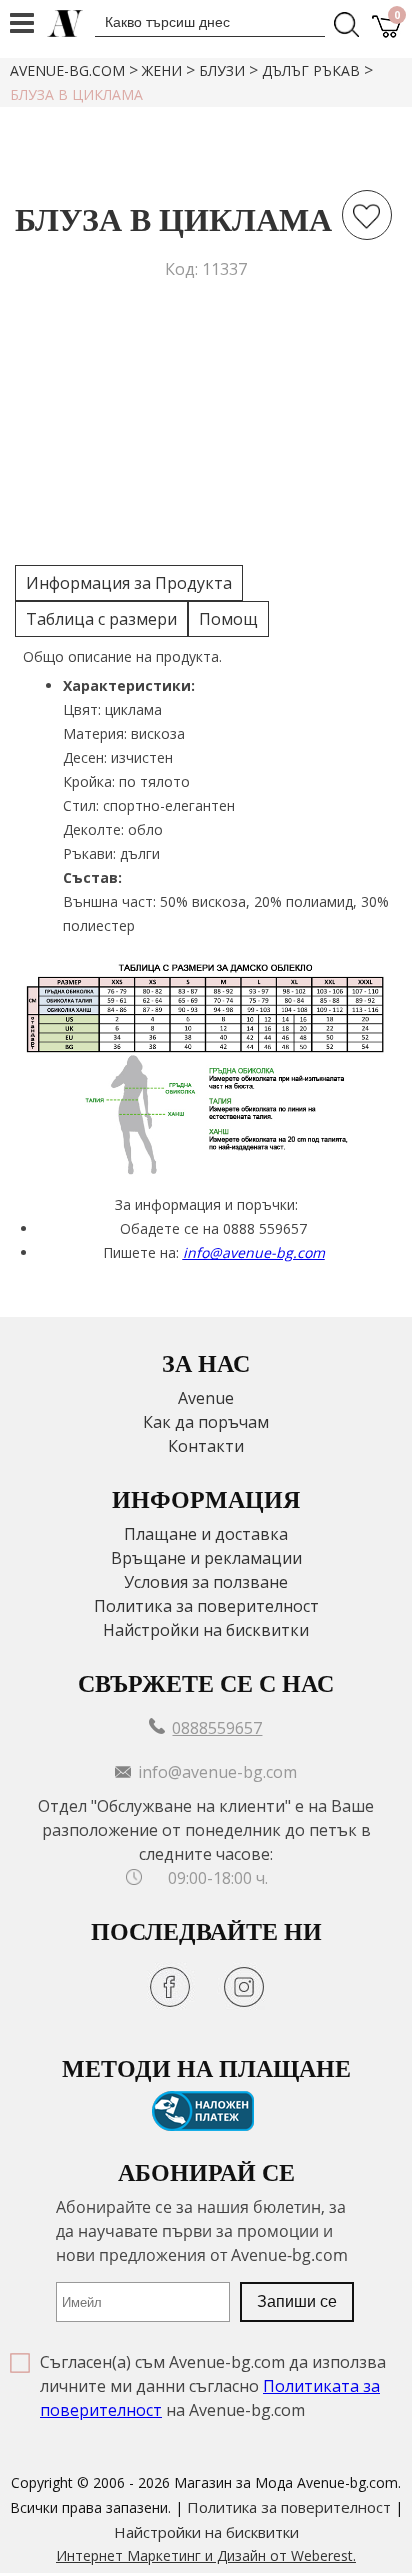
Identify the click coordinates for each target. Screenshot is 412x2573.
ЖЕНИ (162, 70)
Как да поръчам (206, 1422)
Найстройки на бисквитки (206, 1630)
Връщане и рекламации (206, 1558)
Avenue (206, 1398)
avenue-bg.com (67, 70)
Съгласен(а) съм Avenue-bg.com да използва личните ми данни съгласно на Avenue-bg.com (213, 2386)
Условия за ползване (206, 1582)
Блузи (222, 70)
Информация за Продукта (129, 583)
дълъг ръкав (311, 70)
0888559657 (217, 1728)
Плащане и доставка (206, 1534)
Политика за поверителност (206, 1606)
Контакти (206, 1446)
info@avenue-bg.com (254, 1252)
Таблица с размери (101, 619)
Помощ (228, 619)
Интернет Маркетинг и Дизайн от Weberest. (206, 2555)
